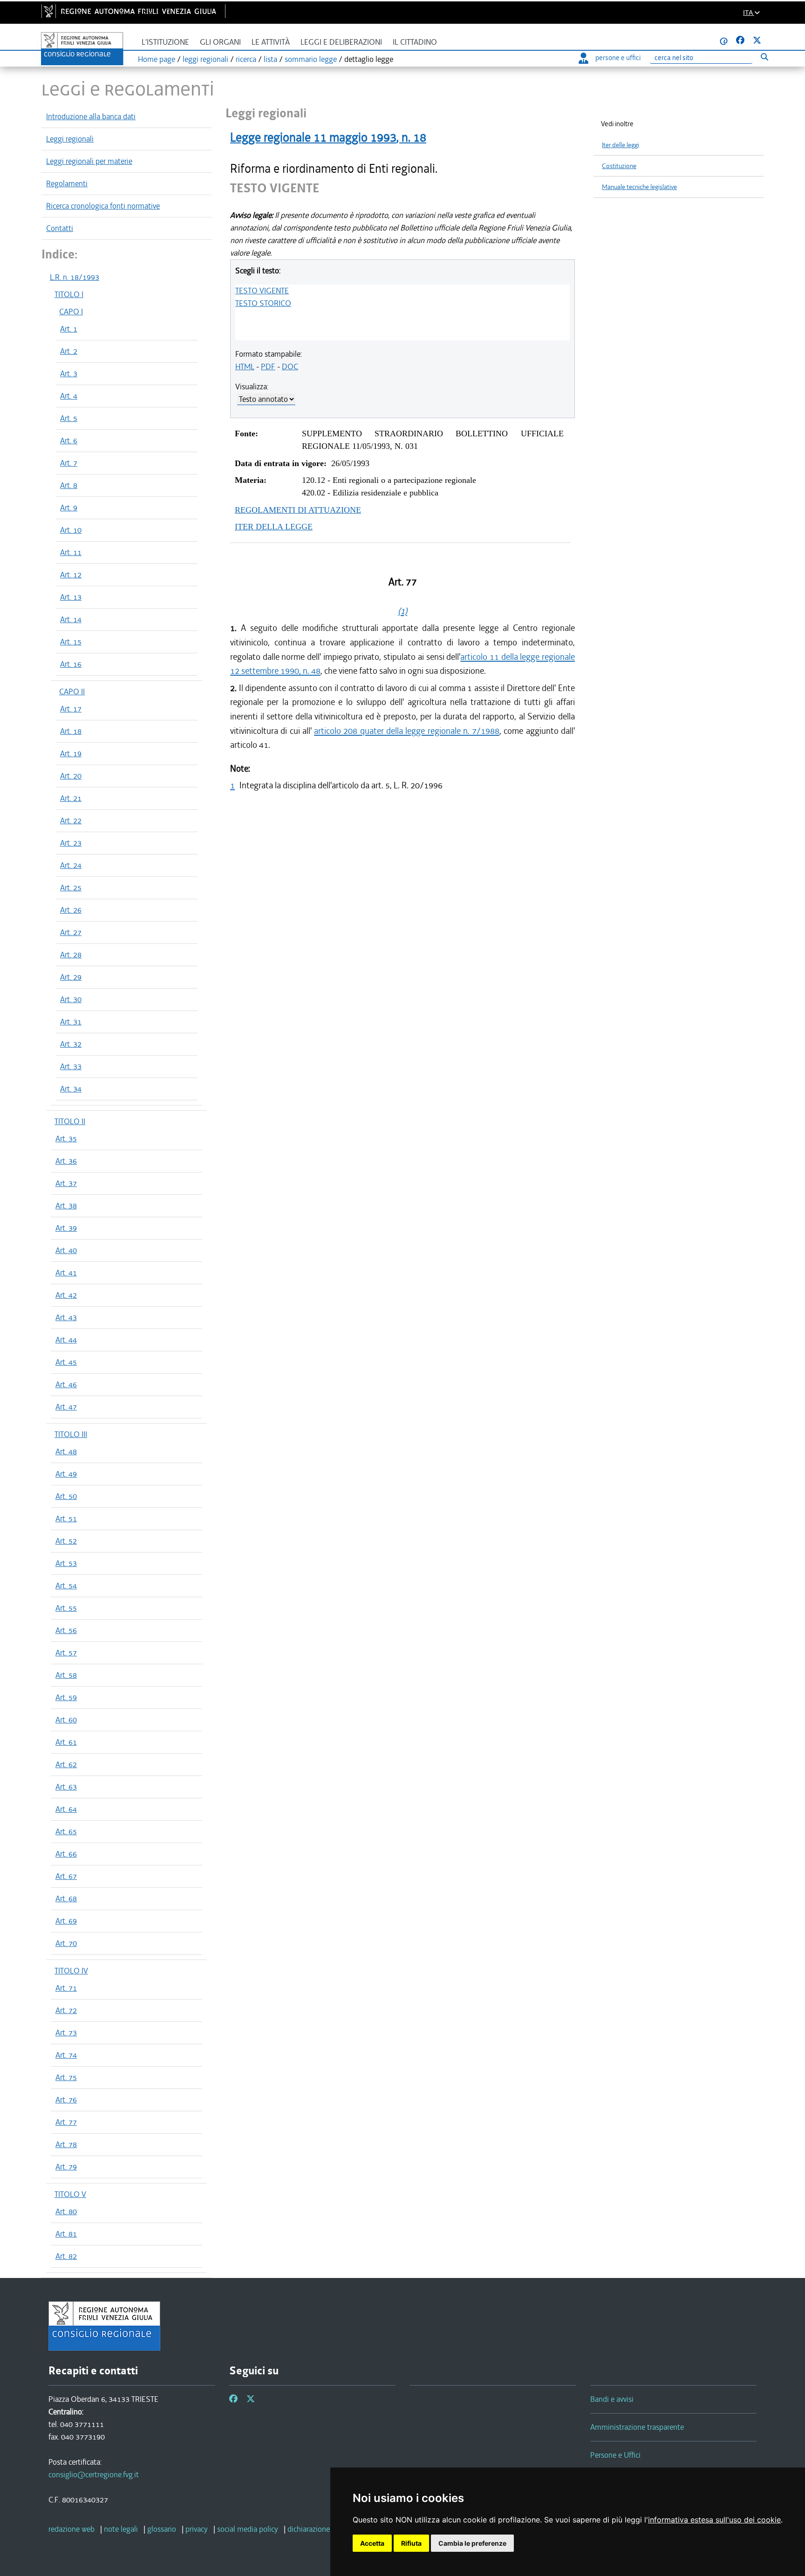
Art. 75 (66, 2077)
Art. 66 (66, 1854)
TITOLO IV (71, 1971)
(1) (402, 611)
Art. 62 (66, 1764)
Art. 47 (66, 1407)
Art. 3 (69, 373)
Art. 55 (66, 1608)
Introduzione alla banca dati (91, 116)
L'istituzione (165, 42)
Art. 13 (71, 597)
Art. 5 (69, 418)
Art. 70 (66, 1943)
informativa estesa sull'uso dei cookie (714, 2520)
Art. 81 (66, 2234)
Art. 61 (66, 1742)
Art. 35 (66, 1139)
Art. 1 (69, 329)
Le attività (271, 42)
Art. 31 (71, 1022)
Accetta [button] (372, 2543)
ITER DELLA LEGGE (274, 527)
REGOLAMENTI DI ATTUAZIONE (298, 510)
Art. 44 (66, 1340)
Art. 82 (66, 2256)
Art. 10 (71, 530)
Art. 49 (66, 1474)
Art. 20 (71, 776)
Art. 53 (66, 1563)
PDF (268, 366)
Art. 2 (69, 351)
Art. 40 (66, 1250)
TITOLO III (71, 1434)
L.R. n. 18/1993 (75, 277)
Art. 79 (66, 2167)
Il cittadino (415, 42)
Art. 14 (71, 619)
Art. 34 (71, 1089)
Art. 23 (71, 843)
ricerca (246, 59)
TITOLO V (70, 2194)
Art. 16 (71, 664)
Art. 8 (69, 485)
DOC (290, 366)
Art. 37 (66, 1183)
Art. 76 (66, 2100)
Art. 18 (71, 731)
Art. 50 (66, 1496)
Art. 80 (66, 2211)
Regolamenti (67, 183)
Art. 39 (66, 1228)
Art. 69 (66, 1921)
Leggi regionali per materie (89, 161)
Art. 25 (71, 888)
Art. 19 (71, 753)
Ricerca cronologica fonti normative (103, 206)
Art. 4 (69, 396)
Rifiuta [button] (411, 2543)
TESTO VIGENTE (262, 291)
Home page (157, 59)
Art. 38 (66, 1206)
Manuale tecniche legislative (639, 187)
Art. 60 (66, 1720)
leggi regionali (205, 59)
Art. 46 (66, 1384)
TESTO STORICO (263, 303)
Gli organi (220, 42)
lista (270, 59)
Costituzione (619, 166)
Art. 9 (69, 508)
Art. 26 (71, 910)
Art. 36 (66, 1161)
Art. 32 (71, 1044)
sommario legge (311, 59)
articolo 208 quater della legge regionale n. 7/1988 (407, 731)
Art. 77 (66, 2122)
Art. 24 (71, 865)
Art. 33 (71, 1066)
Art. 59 (66, 1697)
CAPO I (71, 312)
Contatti (60, 228)
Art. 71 (66, 1988)
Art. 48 (66, 1451)
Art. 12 (71, 575)
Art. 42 (66, 1295)
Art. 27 (71, 932)
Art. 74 (66, 2055)
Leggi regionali (70, 139)
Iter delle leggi (621, 145)
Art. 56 (66, 1630)
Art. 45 (66, 1362)
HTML (245, 366)
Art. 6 (69, 441)
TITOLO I (69, 294)
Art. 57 (66, 1653)
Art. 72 (66, 2010)
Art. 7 (69, 463)
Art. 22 (71, 820)
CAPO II (72, 691)
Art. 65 (66, 1831)
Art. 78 (66, 2144)
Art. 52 (66, 1541)
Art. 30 (71, 999)
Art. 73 (66, 2033)
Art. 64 (66, 1809)
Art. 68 (66, 1898)
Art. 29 (71, 977)
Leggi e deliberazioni (341, 42)
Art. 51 (66, 1518)
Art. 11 (71, 552)
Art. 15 (71, 642)
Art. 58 (66, 1675)
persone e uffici (618, 58)
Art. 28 (71, 955)
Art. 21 (71, 798)
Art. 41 (66, 1273)
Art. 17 (71, 709)
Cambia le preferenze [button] (472, 2543)
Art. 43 (66, 1317)
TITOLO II (70, 1121)
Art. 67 (66, 1876)
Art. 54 (66, 1586)
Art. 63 (66, 1787)
